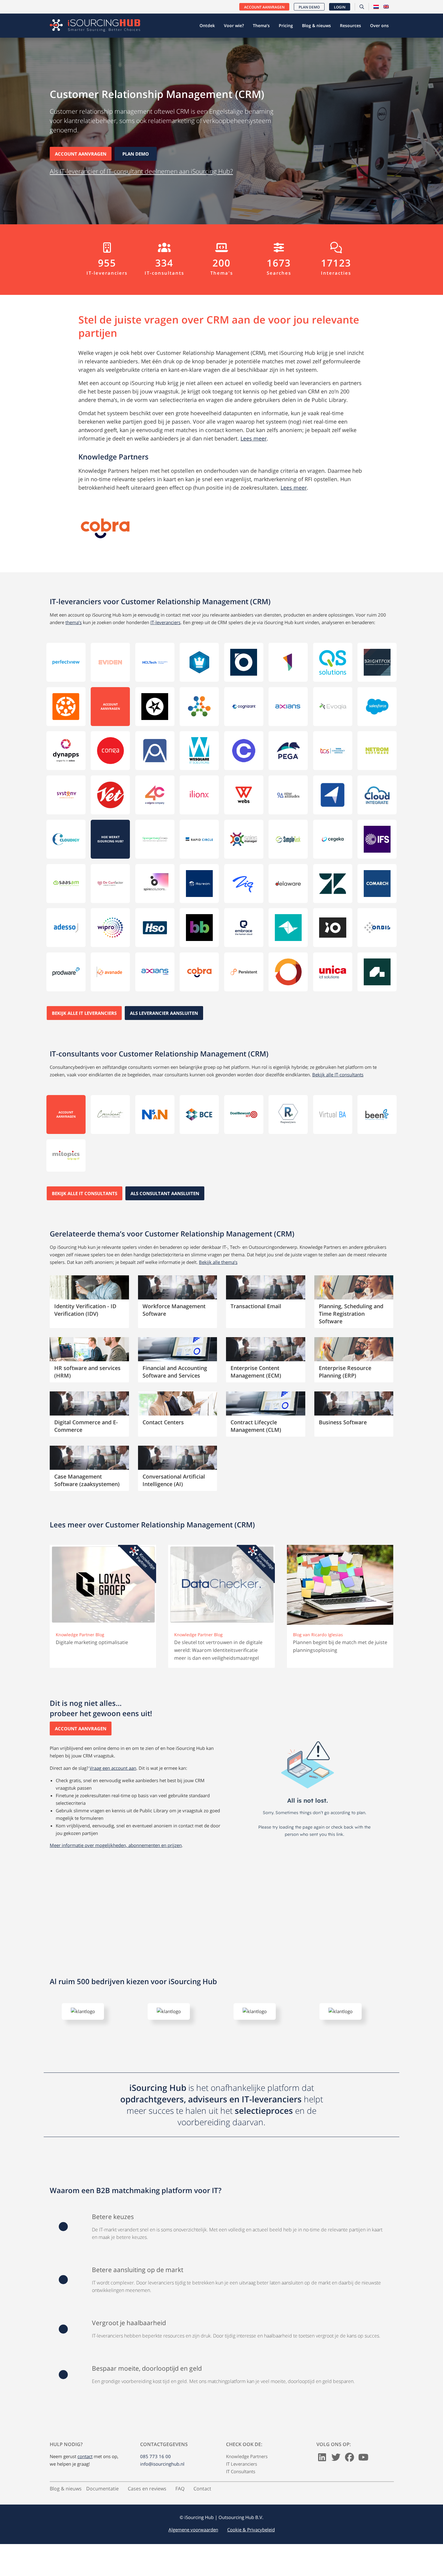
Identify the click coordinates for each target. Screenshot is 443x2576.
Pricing (286, 25)
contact (85, 2482)
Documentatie (102, 2514)
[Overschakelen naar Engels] (386, 7)
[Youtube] (363, 2484)
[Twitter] (336, 2484)
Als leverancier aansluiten (164, 1013)
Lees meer (254, 438)
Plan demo (309, 7)
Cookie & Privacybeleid (251, 2555)
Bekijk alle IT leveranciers (84, 1013)
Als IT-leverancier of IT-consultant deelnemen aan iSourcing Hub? (141, 171)
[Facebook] (350, 2484)
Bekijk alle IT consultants (85, 1193)
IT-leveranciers (165, 622)
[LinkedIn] (322, 2484)
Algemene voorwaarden (193, 2555)
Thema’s (261, 25)
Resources (350, 25)
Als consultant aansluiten (165, 1193)
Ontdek (207, 25)
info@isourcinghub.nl (162, 2489)
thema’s (74, 622)
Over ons (379, 25)
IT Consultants (241, 2497)
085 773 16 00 (156, 2482)
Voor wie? (234, 25)
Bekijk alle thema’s (218, 1262)
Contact (202, 2514)
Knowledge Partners (247, 2482)
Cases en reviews (147, 2514)
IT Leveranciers (242, 2489)
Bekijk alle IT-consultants (338, 1075)
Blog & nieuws (316, 25)
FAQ (180, 2514)
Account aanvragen (264, 7)
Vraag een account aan (113, 1768)
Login (340, 7)
